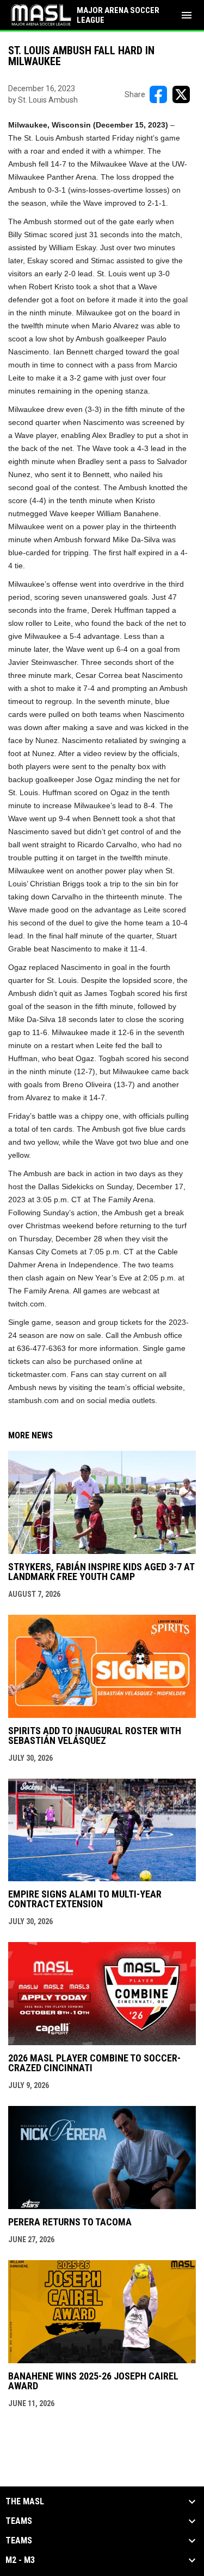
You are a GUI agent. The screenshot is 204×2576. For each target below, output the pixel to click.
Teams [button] (19, 2521)
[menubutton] (187, 15)
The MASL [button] (25, 2502)
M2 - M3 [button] (20, 2560)
